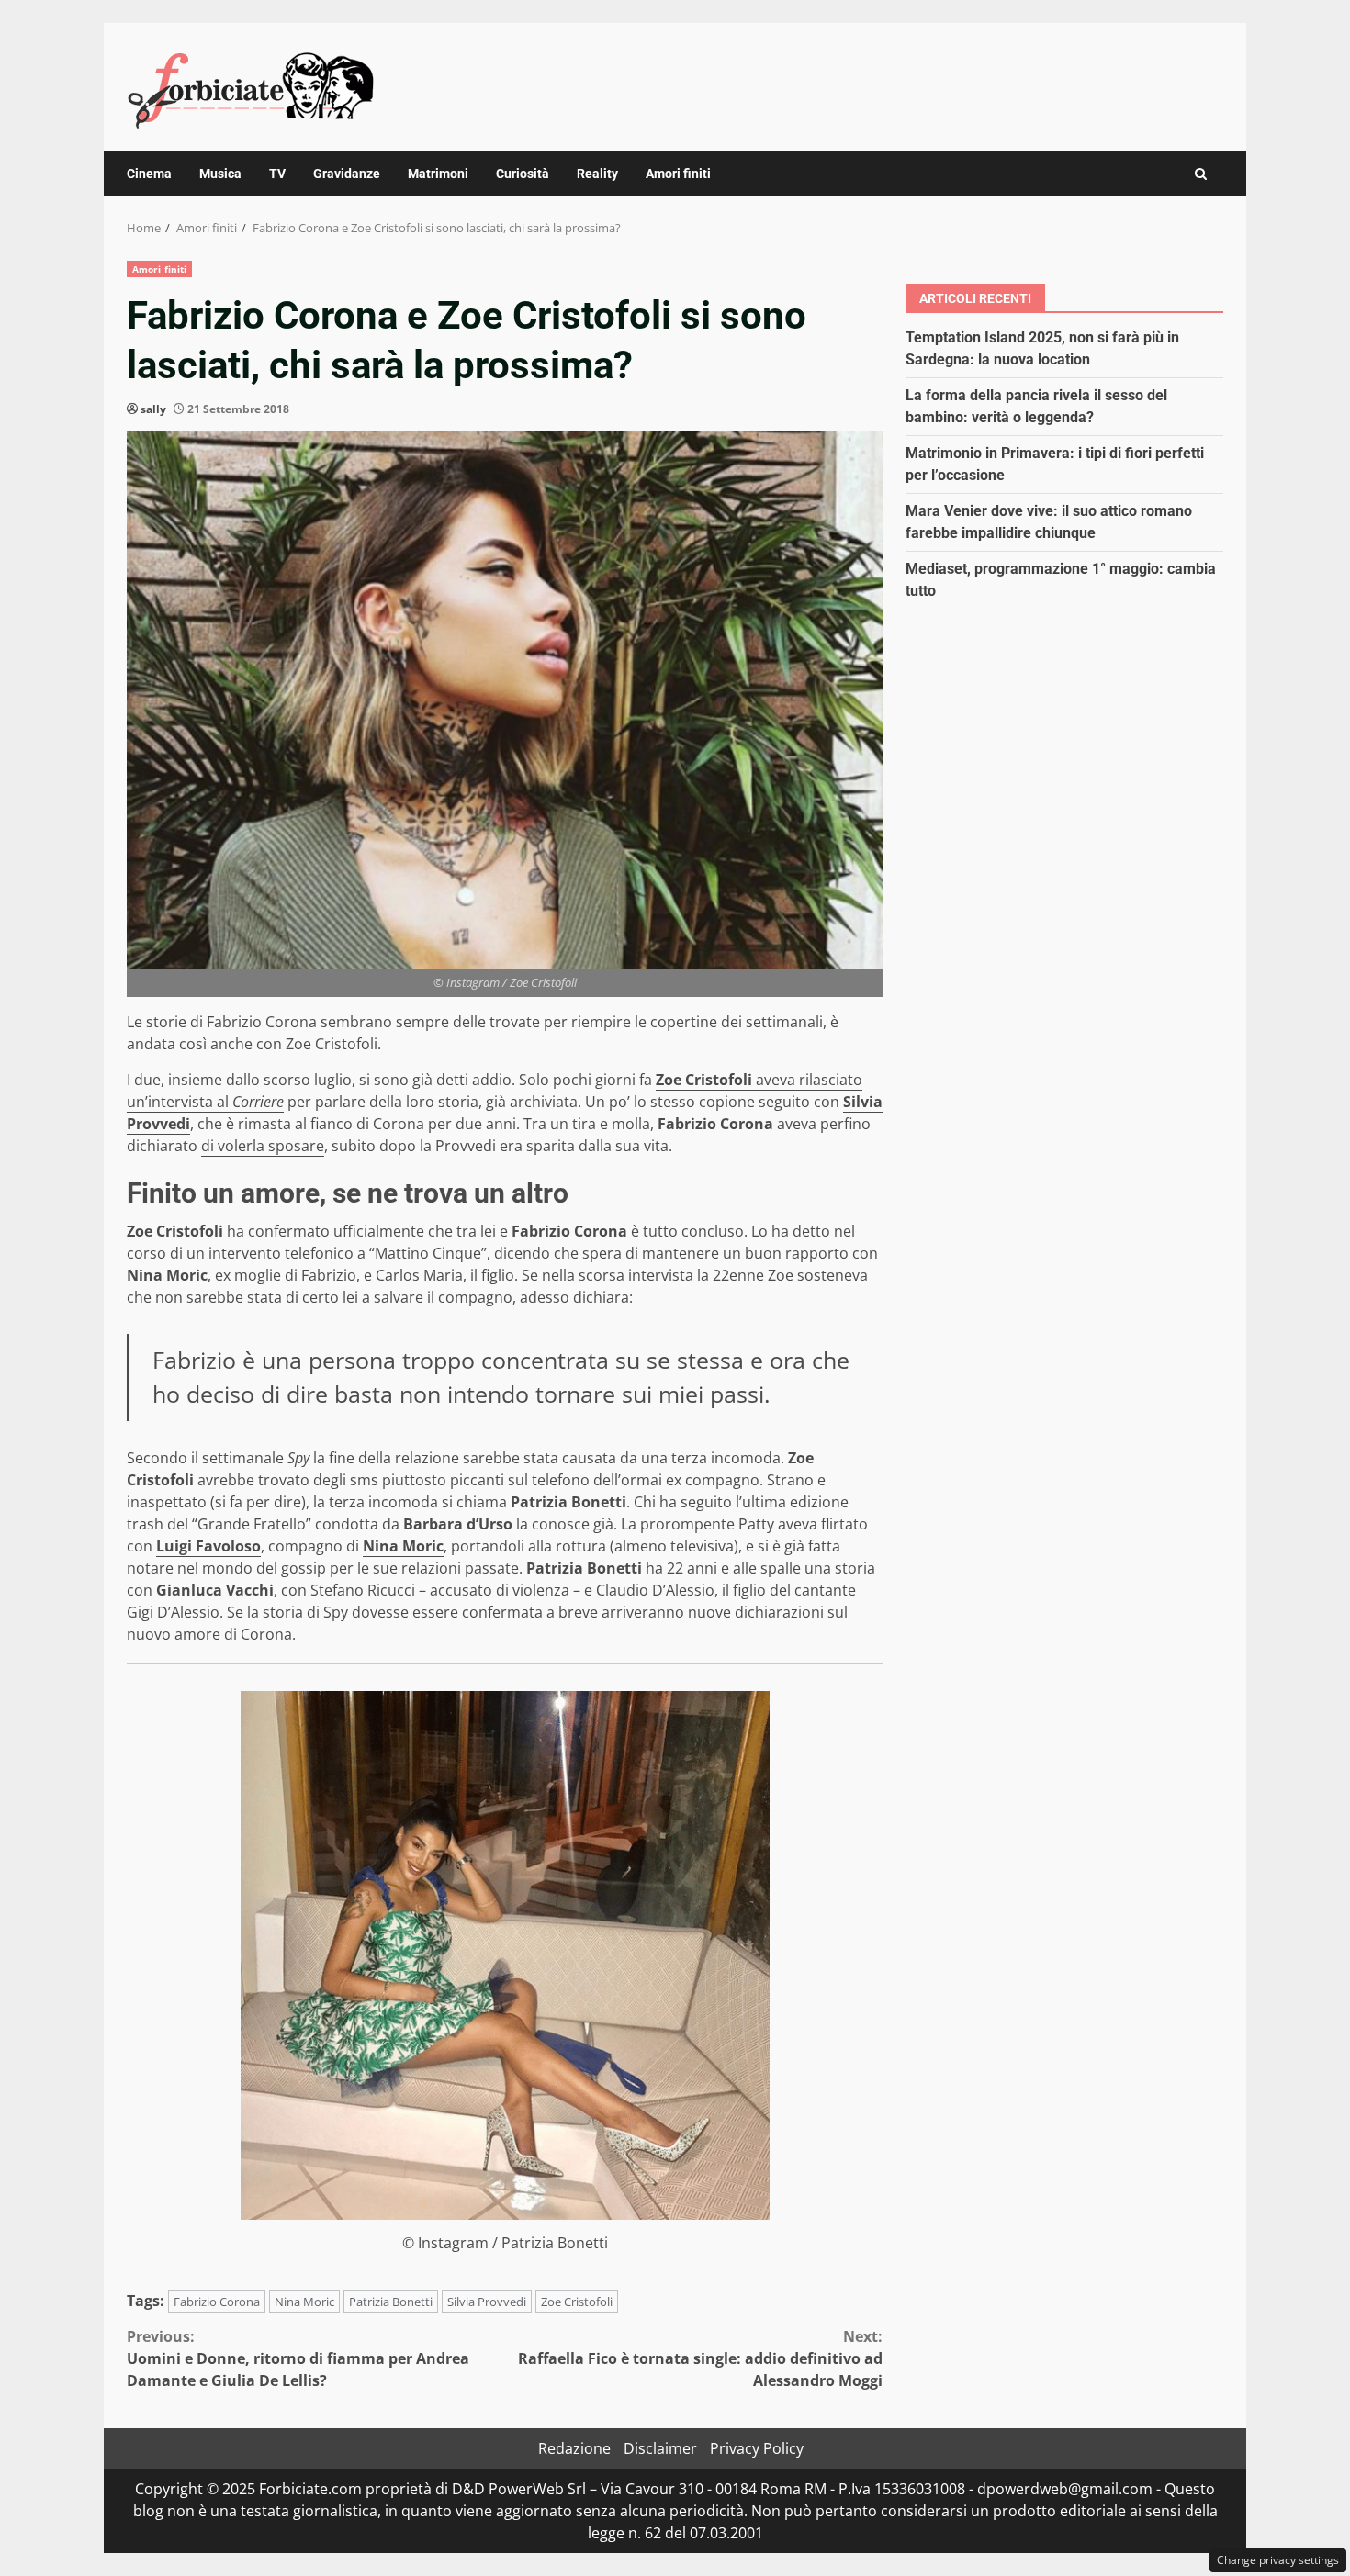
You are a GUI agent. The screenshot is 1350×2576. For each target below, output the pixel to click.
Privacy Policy (757, 2448)
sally (153, 409)
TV (277, 174)
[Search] (1201, 174)
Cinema (149, 174)
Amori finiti (678, 174)
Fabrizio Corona (217, 2302)
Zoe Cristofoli (577, 2302)
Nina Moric (304, 2302)
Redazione (574, 2448)
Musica (220, 174)
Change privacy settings (1278, 2560)
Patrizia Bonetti (391, 2302)
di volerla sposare (263, 1146)
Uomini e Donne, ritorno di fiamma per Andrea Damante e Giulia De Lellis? (298, 2358)
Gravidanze (347, 174)
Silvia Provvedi (487, 2302)
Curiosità (523, 174)
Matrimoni (438, 174)
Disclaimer (660, 2448)
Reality (597, 174)
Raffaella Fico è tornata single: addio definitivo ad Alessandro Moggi (700, 2358)
